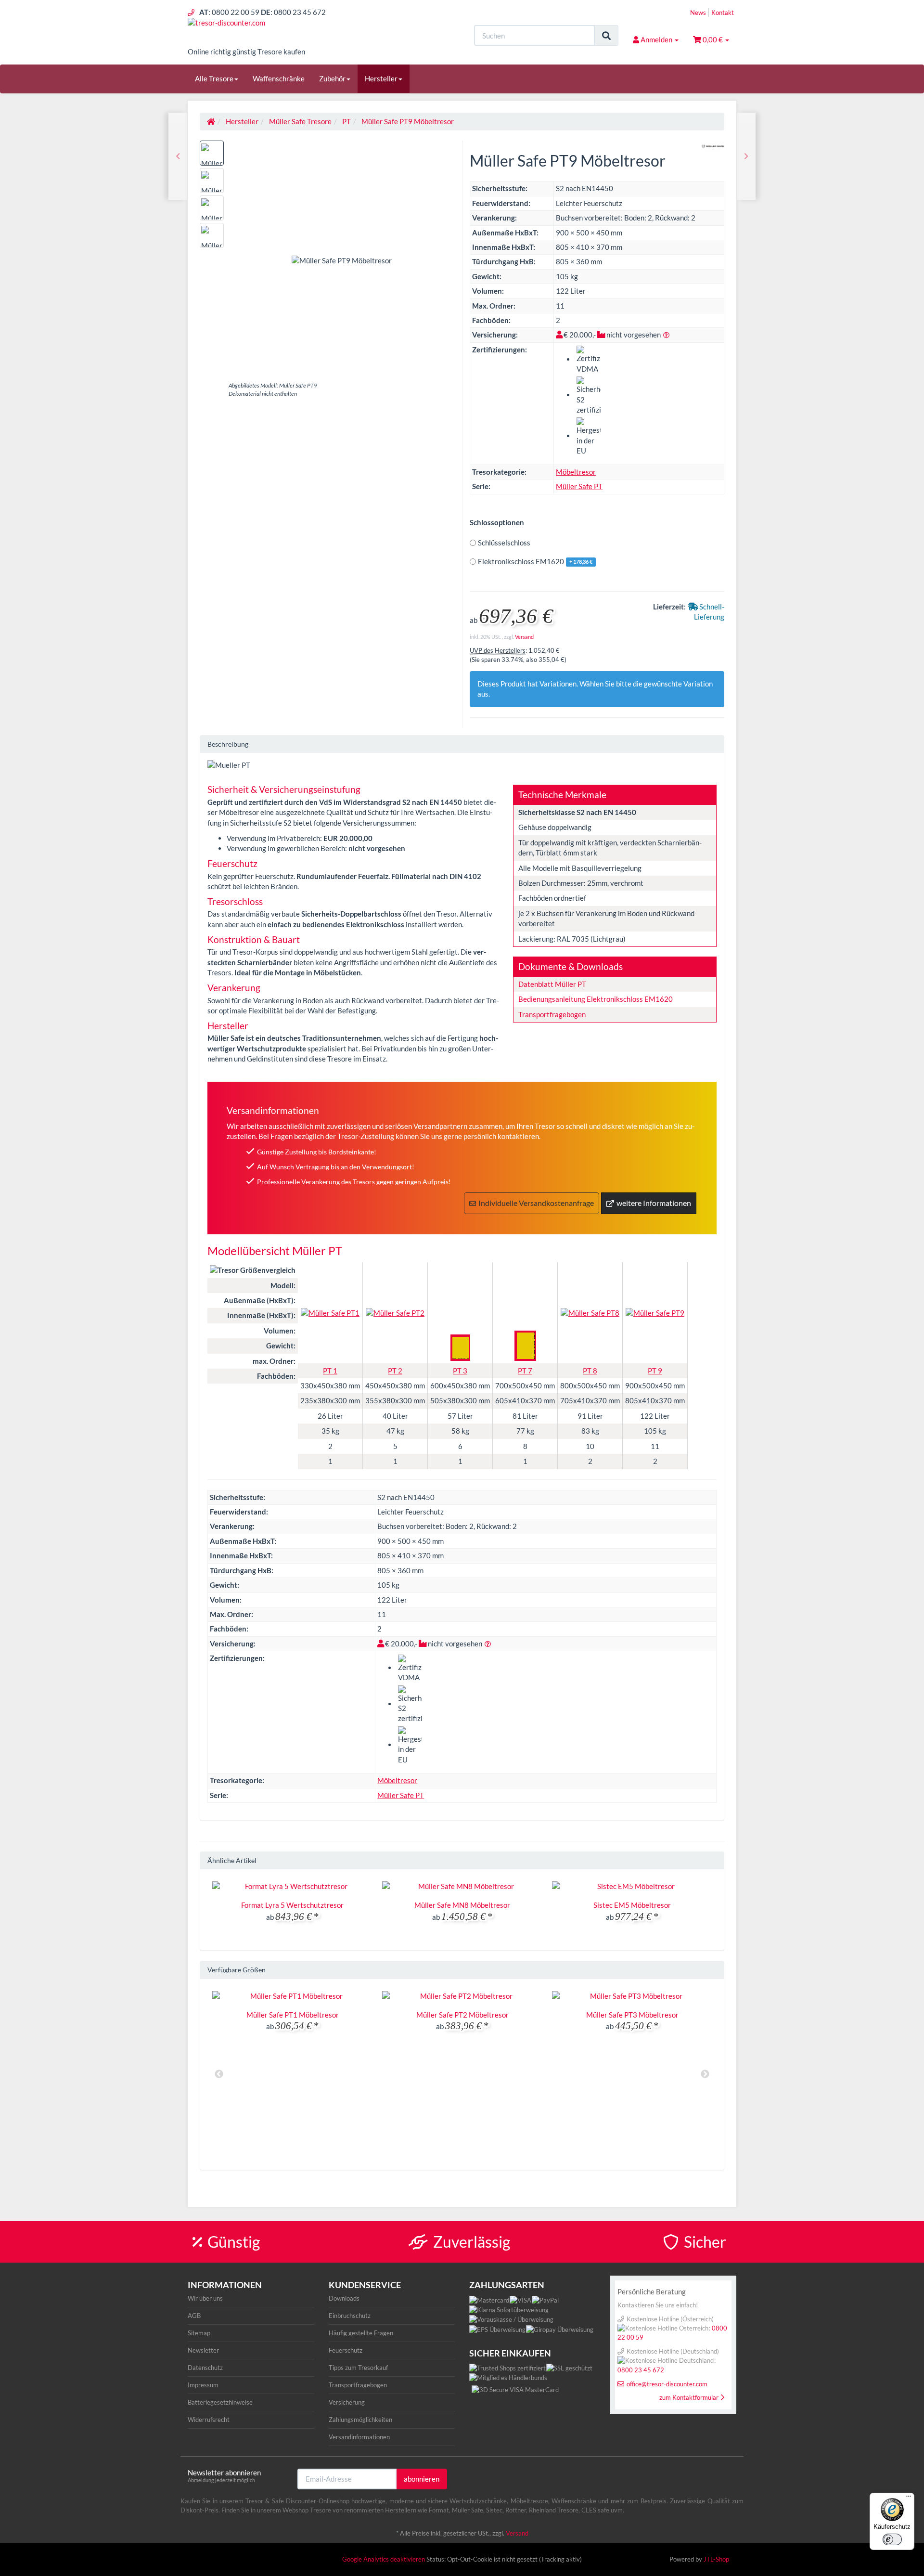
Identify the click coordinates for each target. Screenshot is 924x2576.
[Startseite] (211, 121)
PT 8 (590, 1371)
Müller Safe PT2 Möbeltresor (462, 2015)
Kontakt (723, 13)
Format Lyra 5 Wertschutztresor (292, 1905)
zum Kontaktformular (689, 2397)
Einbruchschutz (350, 2316)
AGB (194, 2316)
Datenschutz (205, 2368)
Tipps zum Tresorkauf (358, 2368)
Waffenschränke (279, 78)
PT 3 (460, 1371)
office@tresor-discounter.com (667, 2384)
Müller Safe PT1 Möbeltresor (293, 2015)
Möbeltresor (576, 472)
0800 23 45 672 (641, 2370)
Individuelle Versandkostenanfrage (536, 1203)
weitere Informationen (654, 1203)
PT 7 (525, 1371)
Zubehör (332, 78)
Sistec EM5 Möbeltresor (632, 1905)
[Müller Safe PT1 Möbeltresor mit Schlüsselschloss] (746, 156)
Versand (524, 637)
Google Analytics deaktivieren (384, 2559)
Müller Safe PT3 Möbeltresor (632, 2015)
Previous (219, 2074)
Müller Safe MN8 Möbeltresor (462, 1905)
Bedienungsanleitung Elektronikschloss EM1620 (596, 999)
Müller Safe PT (579, 486)
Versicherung (347, 2402)
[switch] (892, 2539)
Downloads (344, 2298)
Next (705, 2074)
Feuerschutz (346, 2350)
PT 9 (655, 1371)
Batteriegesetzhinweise (220, 2402)
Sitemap (199, 2333)
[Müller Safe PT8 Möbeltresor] (178, 156)
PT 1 (330, 1371)
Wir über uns (205, 2298)
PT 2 (395, 1371)
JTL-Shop (716, 2559)
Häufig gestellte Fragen (361, 2333)
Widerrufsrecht (209, 2420)
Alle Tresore (214, 78)
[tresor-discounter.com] (274, 32)
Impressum (203, 2385)
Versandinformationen (359, 2437)
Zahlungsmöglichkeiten (360, 2420)
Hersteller (381, 78)
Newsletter (203, 2350)
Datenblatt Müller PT (552, 984)
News (698, 13)
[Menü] (909, 2498)
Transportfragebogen (552, 1014)
